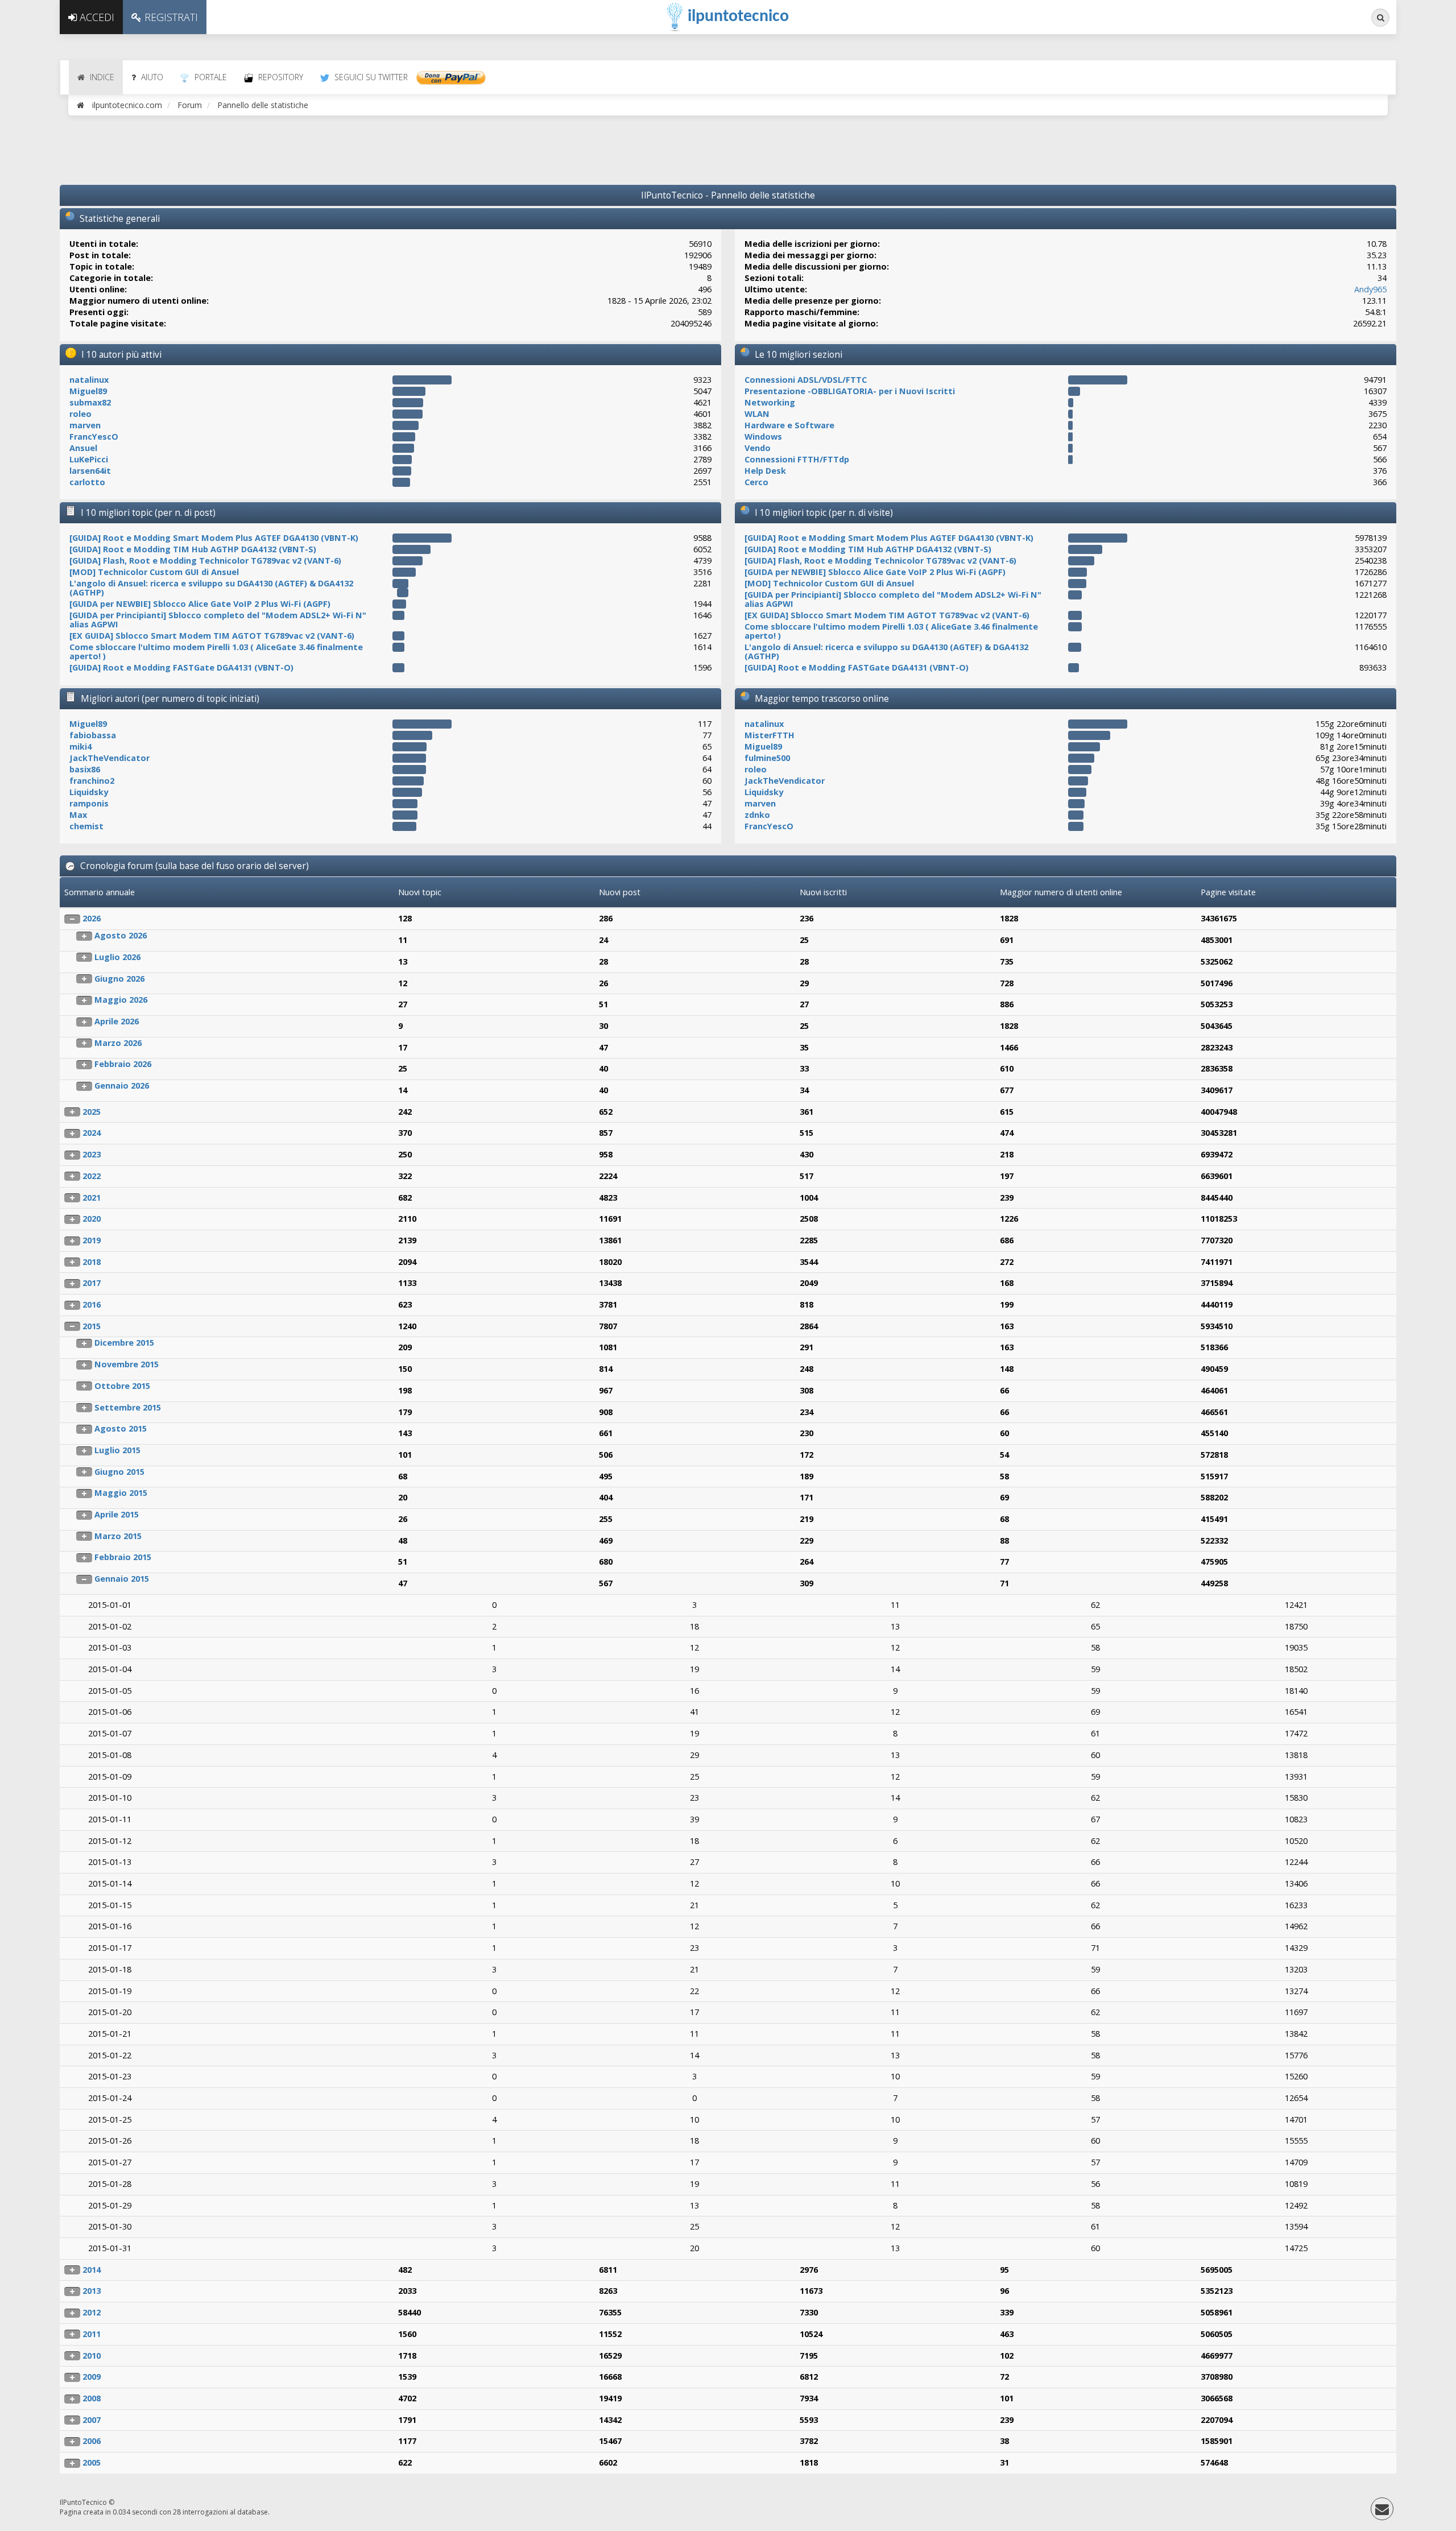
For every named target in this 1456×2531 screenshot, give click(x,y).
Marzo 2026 (118, 1043)
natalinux (89, 380)
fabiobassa (93, 735)
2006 (92, 2441)
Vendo (758, 448)
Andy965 (1370, 289)
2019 (92, 1240)
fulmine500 (767, 758)
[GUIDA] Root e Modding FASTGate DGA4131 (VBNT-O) (181, 667)
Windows (763, 437)
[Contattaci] (1382, 2511)
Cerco (756, 482)
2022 (92, 1176)
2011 (92, 2334)
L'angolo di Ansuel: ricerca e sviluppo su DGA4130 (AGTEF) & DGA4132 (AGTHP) (211, 588)
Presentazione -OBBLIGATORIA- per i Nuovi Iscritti (850, 391)
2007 (92, 2420)
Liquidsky (89, 792)
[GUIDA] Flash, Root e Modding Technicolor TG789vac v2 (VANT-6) (205, 561)
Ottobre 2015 (122, 1386)
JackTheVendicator (109, 758)
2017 (92, 1283)
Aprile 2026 (117, 1021)
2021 (92, 1198)
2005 (92, 2462)
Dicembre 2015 (124, 1343)
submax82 (90, 402)
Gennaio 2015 (122, 1579)
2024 (92, 1133)
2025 (92, 1112)
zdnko (757, 815)
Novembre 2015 (127, 1364)
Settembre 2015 (128, 1407)
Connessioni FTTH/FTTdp (797, 459)
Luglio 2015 (117, 1450)
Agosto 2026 (121, 935)
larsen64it (90, 471)
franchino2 (92, 781)
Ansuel (83, 448)
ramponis (89, 803)
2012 (92, 2312)
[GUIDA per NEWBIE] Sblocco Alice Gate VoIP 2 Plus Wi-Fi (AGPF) (200, 604)
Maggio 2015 (121, 1493)
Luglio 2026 (117, 957)
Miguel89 (88, 391)
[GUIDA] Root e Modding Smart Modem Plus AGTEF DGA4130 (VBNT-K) (214, 538)
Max (78, 815)
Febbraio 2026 (123, 1064)
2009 (92, 2377)
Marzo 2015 (118, 1536)
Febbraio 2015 (123, 1557)
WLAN (757, 414)
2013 (92, 2291)
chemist (86, 826)
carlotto (87, 482)
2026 (92, 918)
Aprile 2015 (117, 1514)
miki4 (80, 747)
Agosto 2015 (121, 1428)
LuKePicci (89, 459)
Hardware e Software (789, 425)
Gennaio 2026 (122, 1085)
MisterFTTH (770, 735)
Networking (770, 402)
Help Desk (765, 471)
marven (85, 425)
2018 (92, 1262)
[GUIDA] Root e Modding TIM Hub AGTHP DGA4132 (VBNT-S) (193, 549)
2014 (92, 2270)
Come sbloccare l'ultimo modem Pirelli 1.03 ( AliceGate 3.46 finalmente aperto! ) (216, 652)
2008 (92, 2398)
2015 (92, 1326)
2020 (92, 1219)
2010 (92, 2356)
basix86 (85, 769)
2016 (92, 1304)
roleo (80, 414)
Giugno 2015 (119, 1472)
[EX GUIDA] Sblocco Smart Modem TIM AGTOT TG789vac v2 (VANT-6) (212, 636)
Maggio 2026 (121, 1000)
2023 (92, 1154)
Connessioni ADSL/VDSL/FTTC (806, 380)
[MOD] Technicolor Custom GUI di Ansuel (154, 572)
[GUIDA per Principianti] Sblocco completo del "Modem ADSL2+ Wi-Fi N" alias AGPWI (218, 620)
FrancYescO (94, 437)
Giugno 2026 (119, 979)
